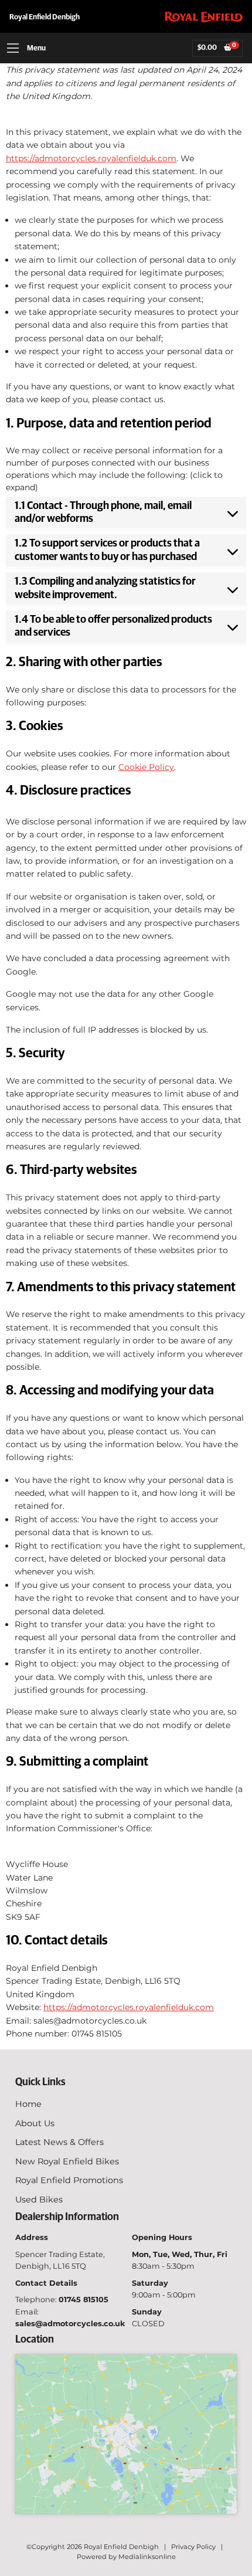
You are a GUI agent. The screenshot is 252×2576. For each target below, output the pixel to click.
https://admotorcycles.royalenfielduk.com (91, 158)
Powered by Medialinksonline (126, 2557)
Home (28, 2104)
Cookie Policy (146, 767)
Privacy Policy (193, 2547)
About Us (35, 2123)
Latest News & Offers (59, 2142)
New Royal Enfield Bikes (67, 2161)
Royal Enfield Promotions (69, 2180)
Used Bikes (39, 2200)
